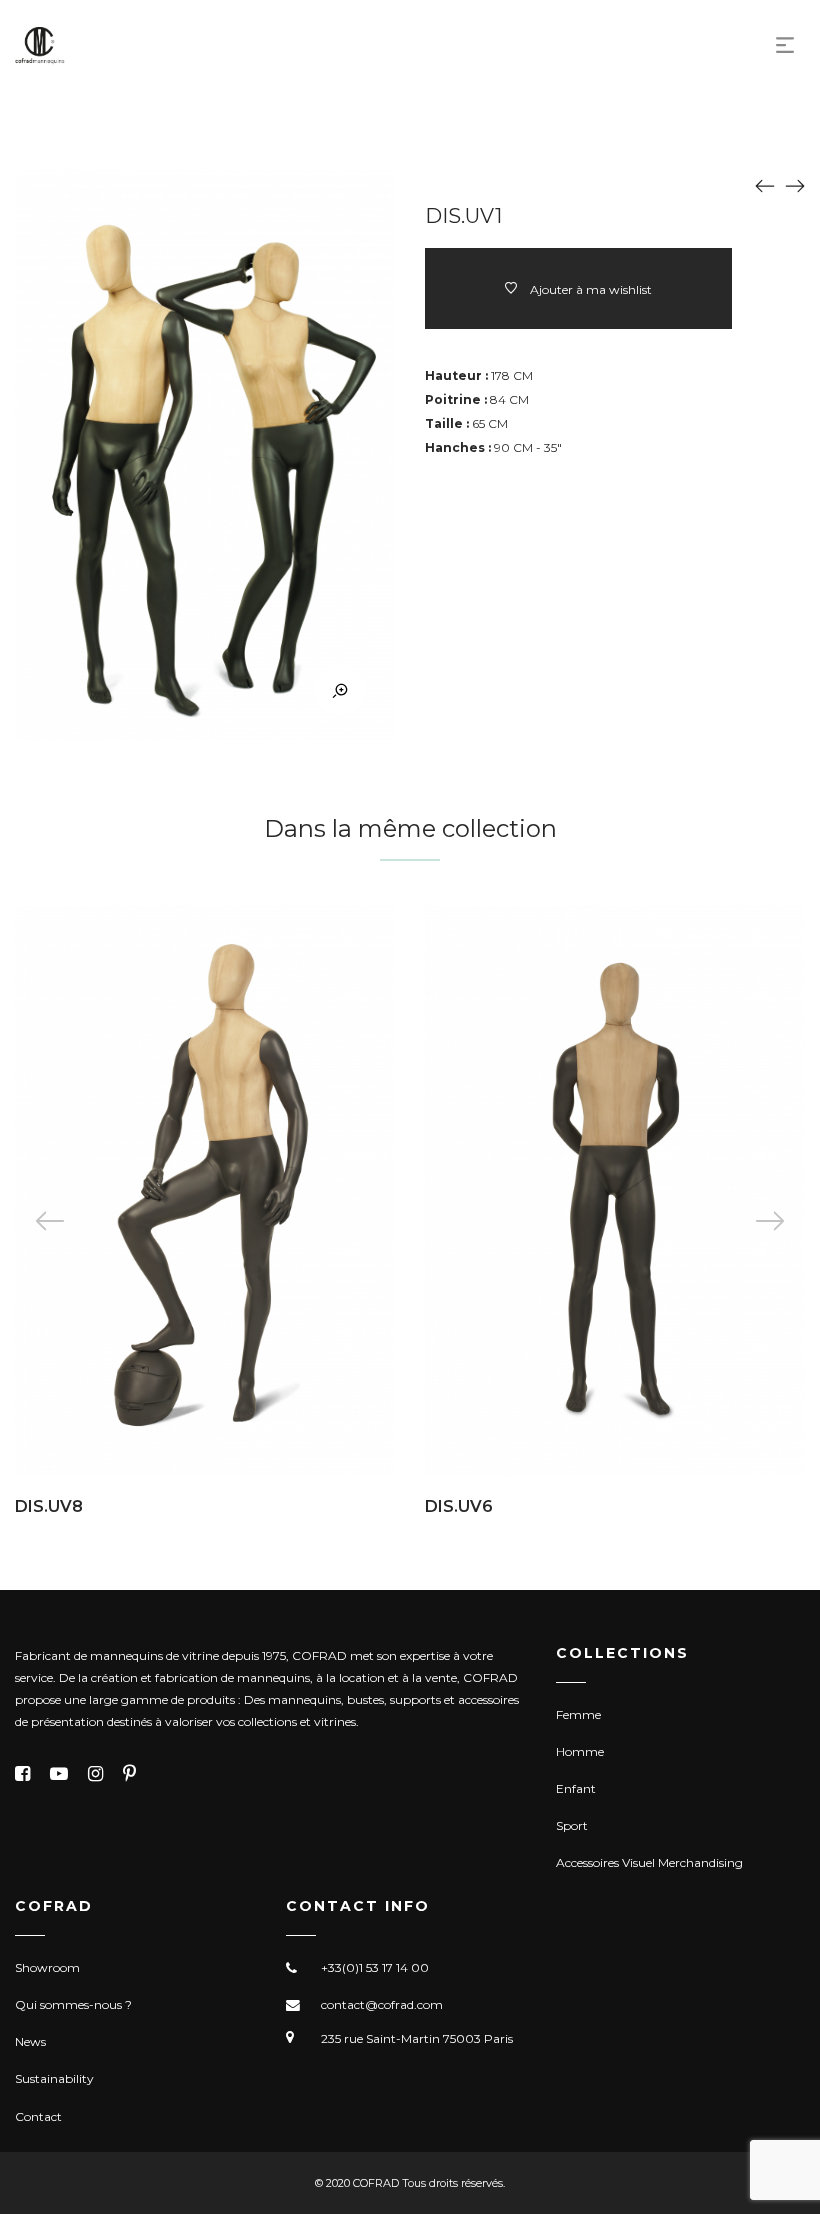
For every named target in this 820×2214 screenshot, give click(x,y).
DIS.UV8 (49, 1506)
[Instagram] (95, 1774)
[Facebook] (22, 1774)
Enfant (576, 1788)
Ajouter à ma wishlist (591, 289)
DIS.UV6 (459, 1506)
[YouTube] (59, 1774)
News (30, 2041)
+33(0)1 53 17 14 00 (375, 1967)
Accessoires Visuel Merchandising (649, 1862)
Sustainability (54, 2078)
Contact (38, 2116)
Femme (578, 1714)
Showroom (47, 1967)
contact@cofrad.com (382, 2004)
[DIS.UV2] (795, 185)
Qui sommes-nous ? (73, 2004)
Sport (572, 1825)
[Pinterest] (129, 1774)
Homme (580, 1751)
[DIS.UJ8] (765, 185)
